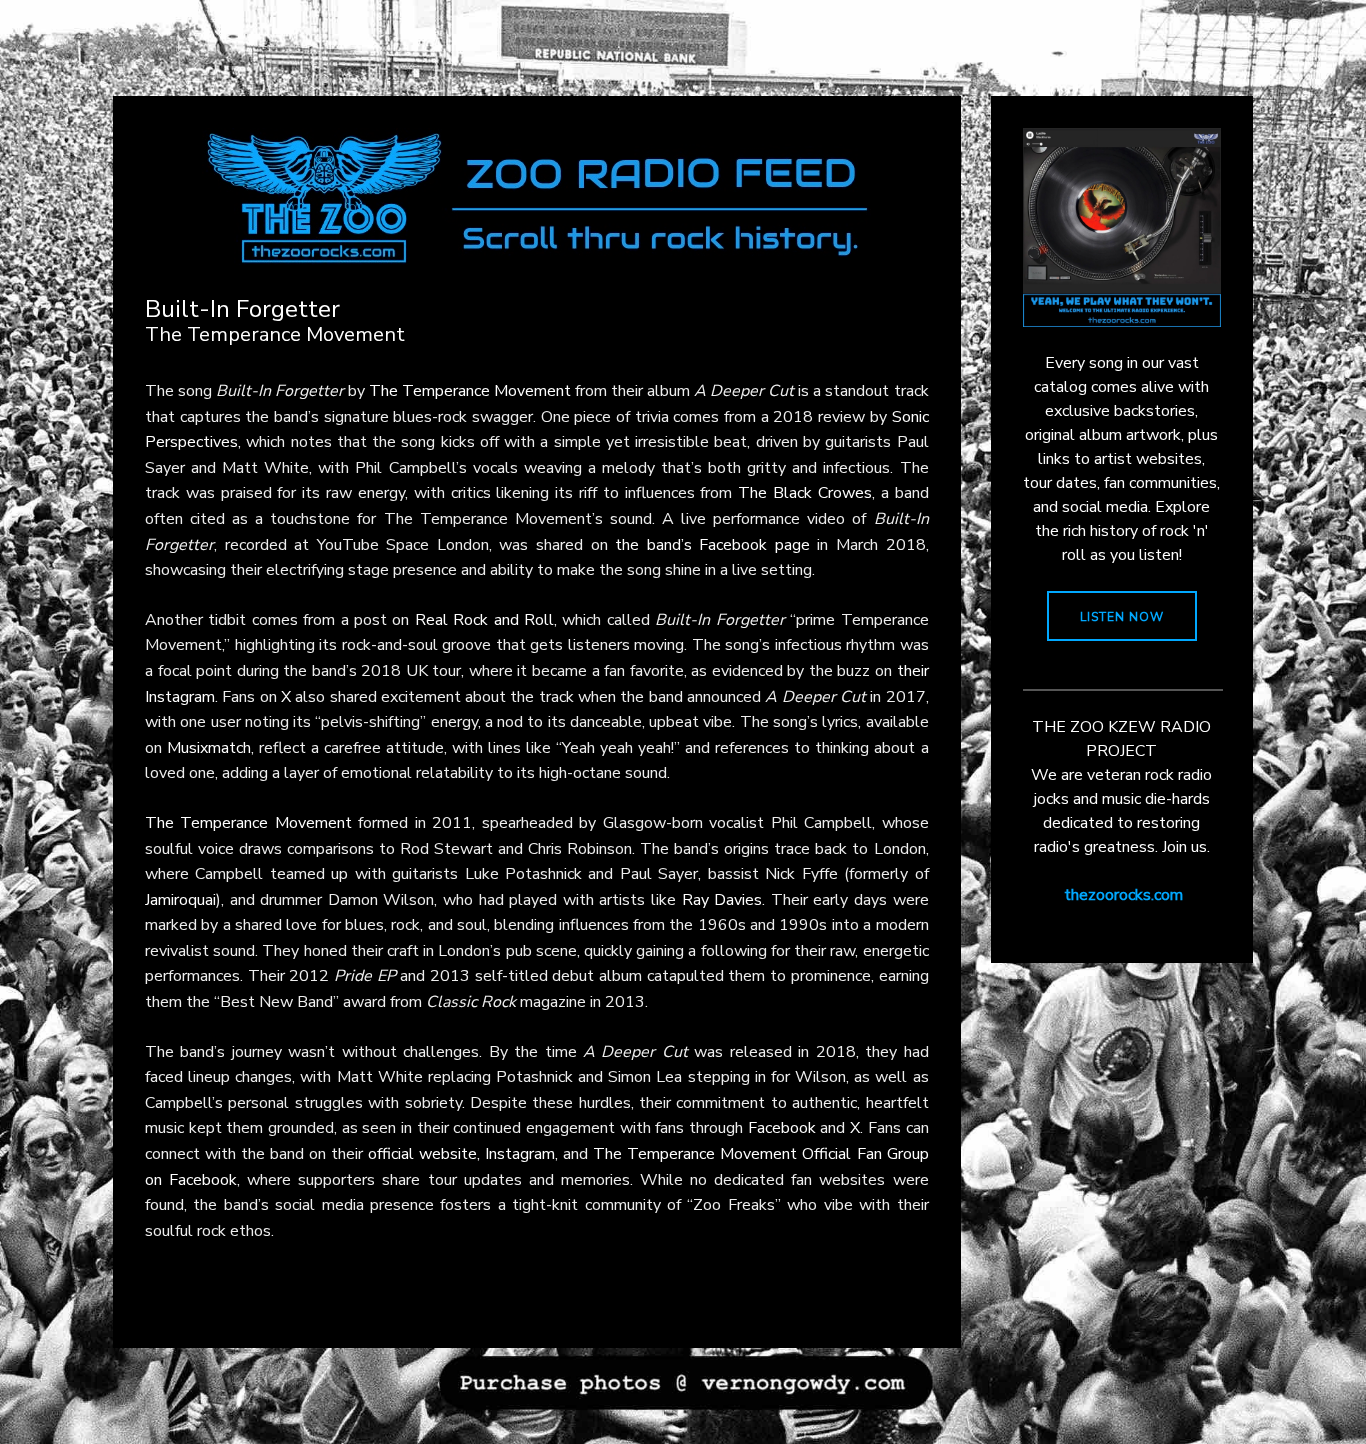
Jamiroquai (180, 900)
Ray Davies (722, 900)
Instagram (520, 1154)
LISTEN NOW (1122, 617)
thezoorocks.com (1123, 895)
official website (422, 1154)
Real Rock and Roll (484, 620)
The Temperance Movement (470, 391)
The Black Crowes (805, 493)
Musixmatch (209, 748)
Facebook (782, 1128)
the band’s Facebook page (712, 545)
